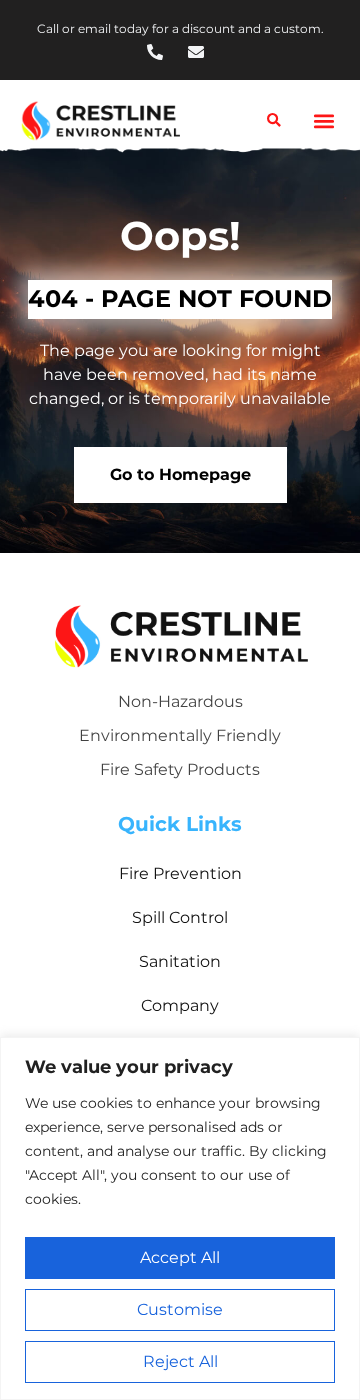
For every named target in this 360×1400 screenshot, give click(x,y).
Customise (180, 1309)
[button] (323, 121)
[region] (180, 1218)
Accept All (180, 1257)
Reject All (180, 1361)
